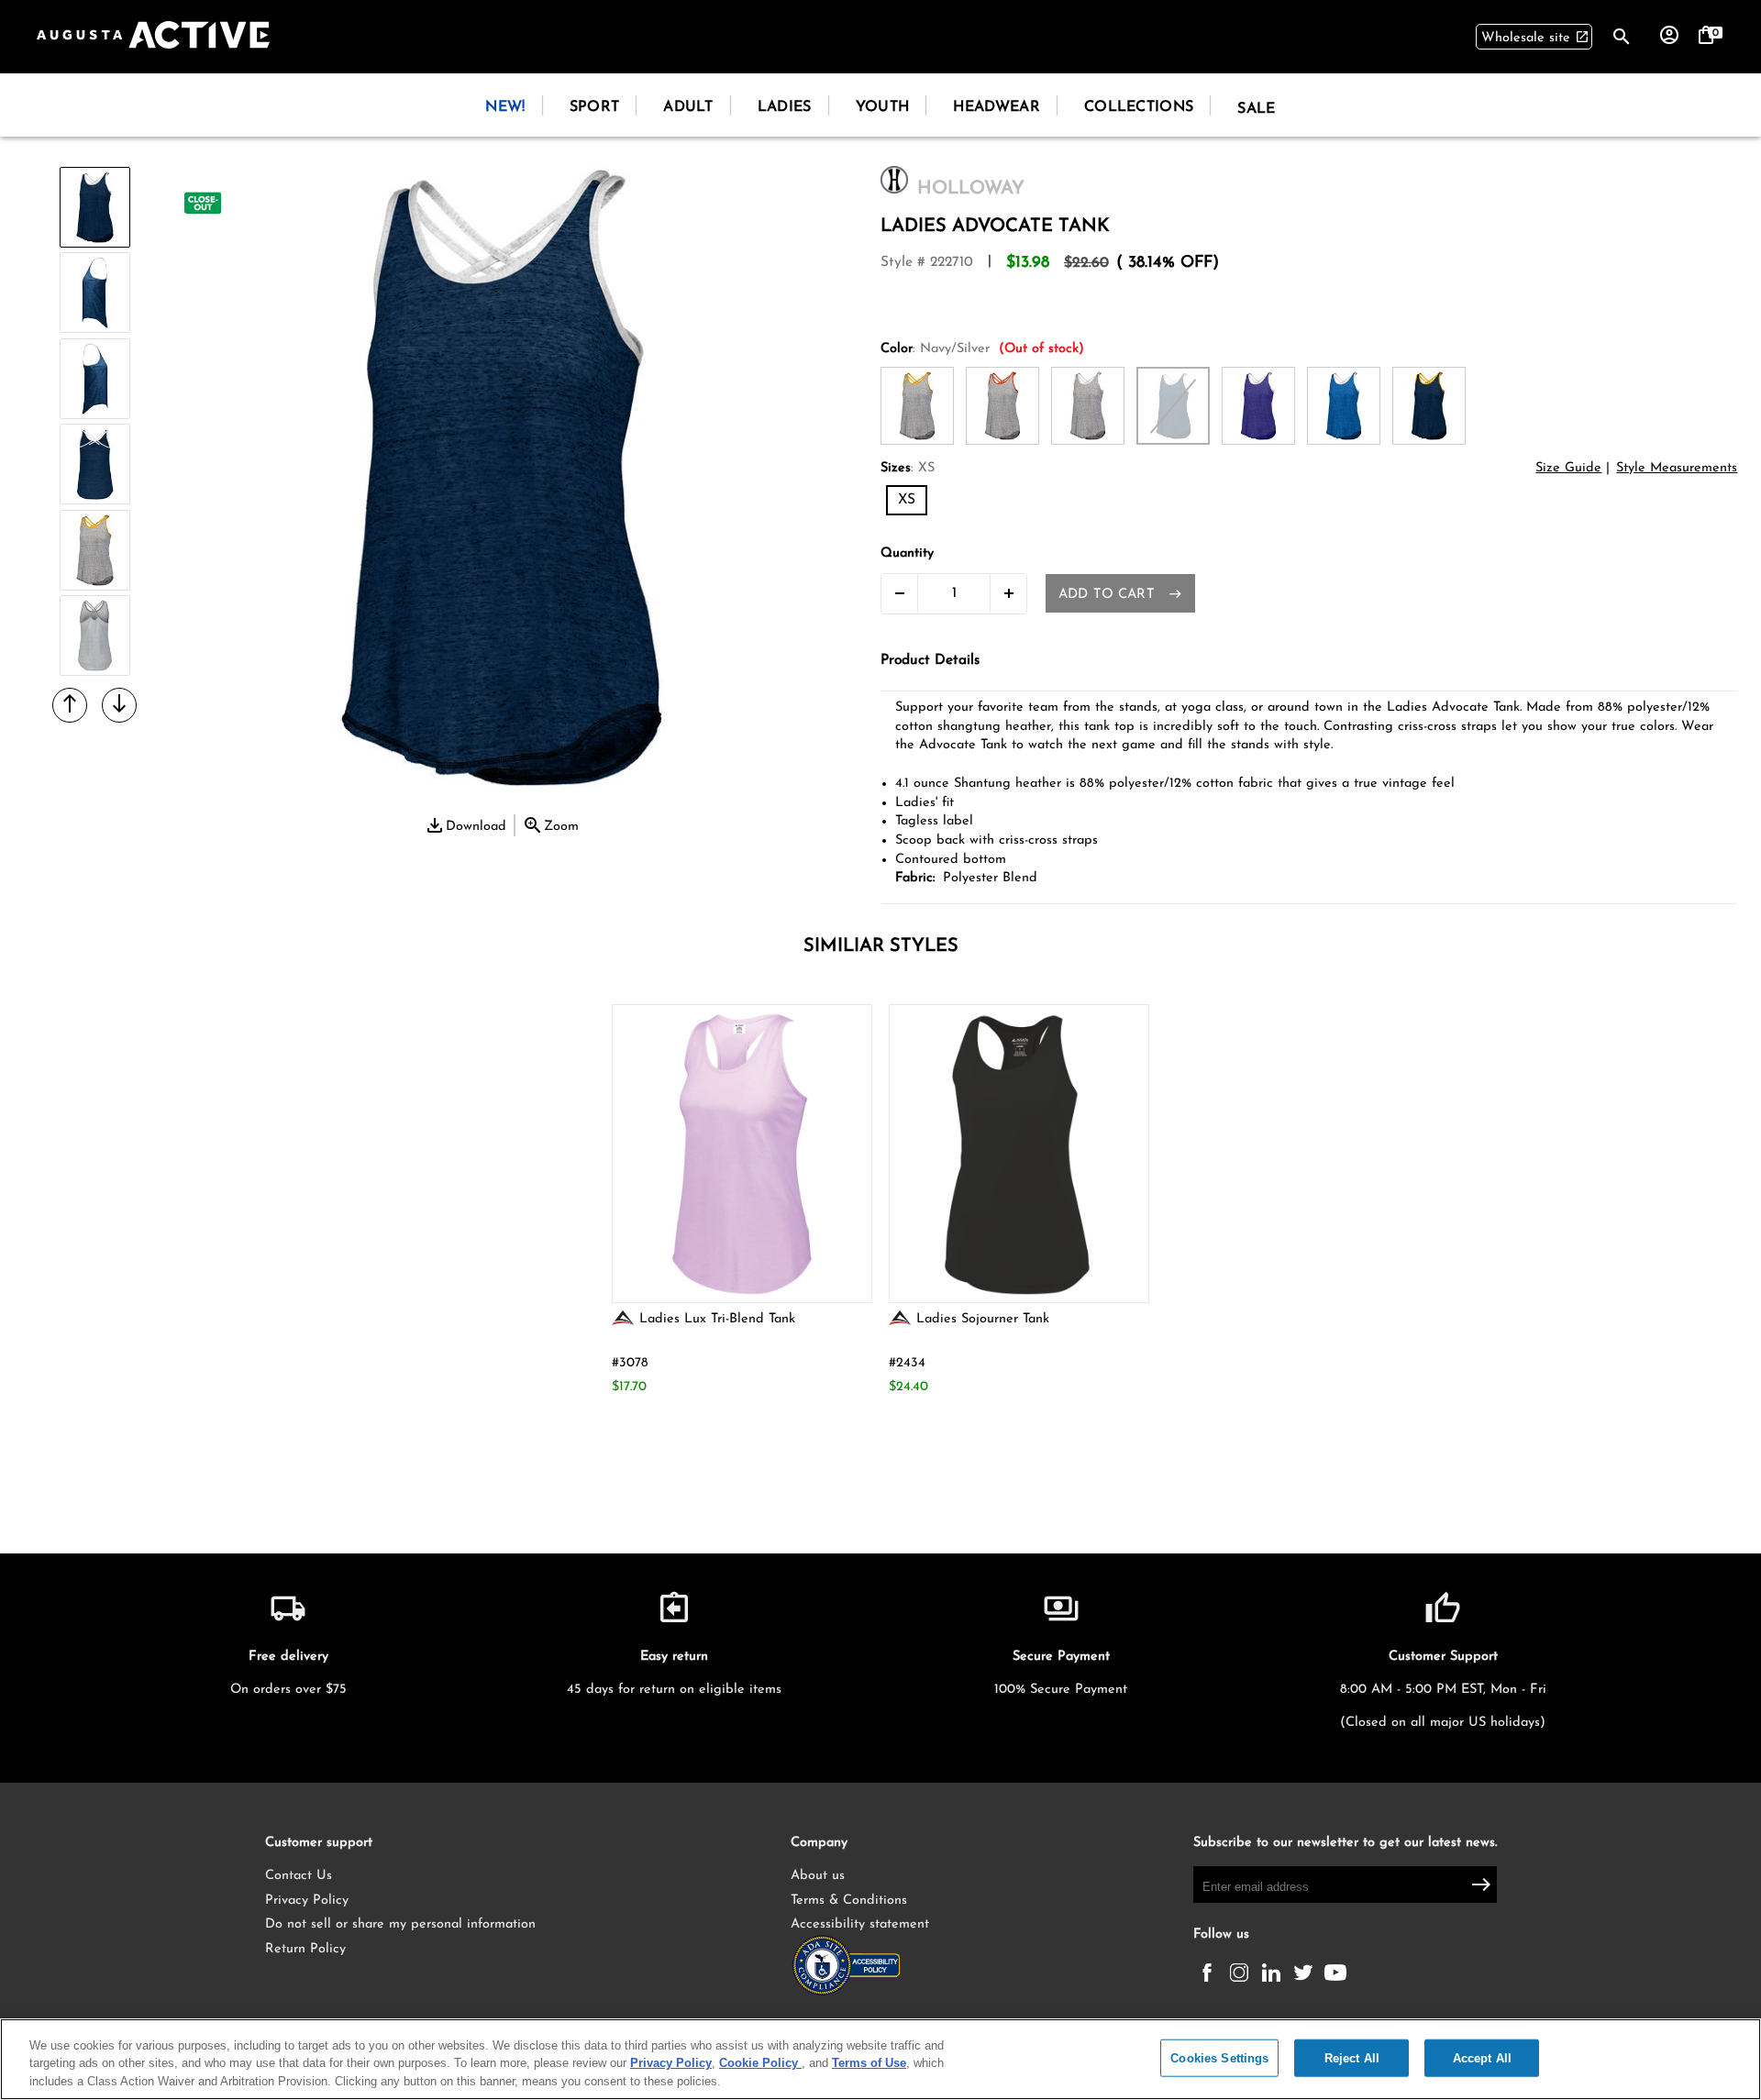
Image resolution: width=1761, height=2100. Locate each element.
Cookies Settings (1219, 2057)
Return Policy (305, 1949)
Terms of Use (869, 2064)
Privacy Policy (307, 1901)
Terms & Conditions (849, 1901)
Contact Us (299, 1876)
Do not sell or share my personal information (400, 1924)
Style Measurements (1677, 468)
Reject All (1352, 2057)
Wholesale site (1535, 37)
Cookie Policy (760, 2064)
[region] (880, 2059)
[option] (95, 209)
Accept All (1482, 2057)
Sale (1256, 109)
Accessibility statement (860, 1924)
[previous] (70, 704)
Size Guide (1568, 468)
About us (818, 1876)
